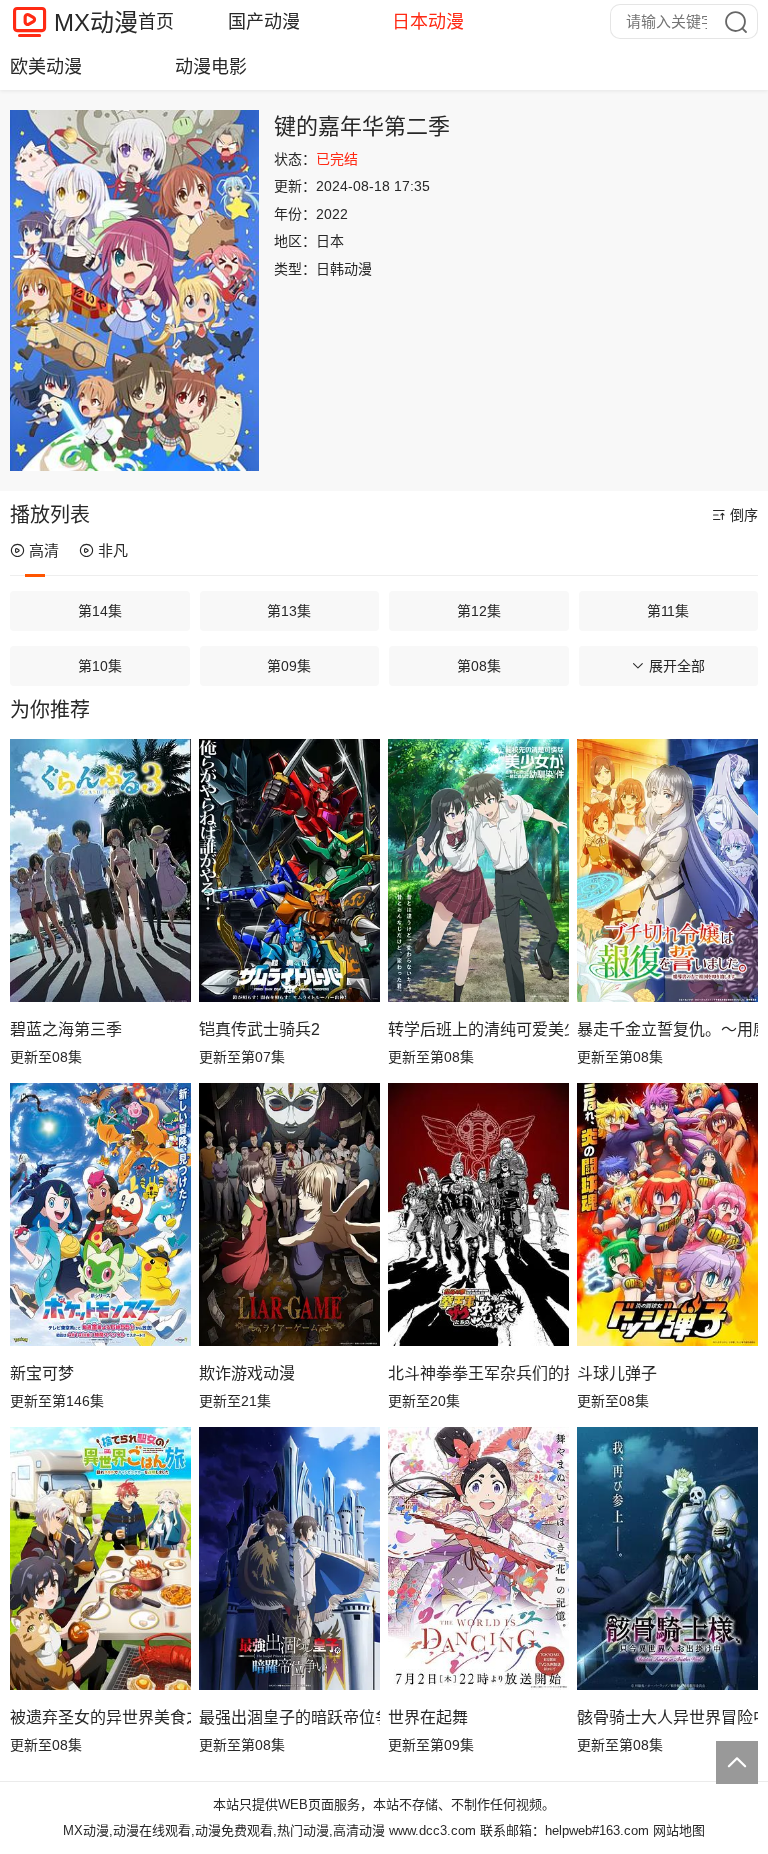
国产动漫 (264, 22)
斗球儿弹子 (617, 1373)
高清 (44, 550)
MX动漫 (96, 22)
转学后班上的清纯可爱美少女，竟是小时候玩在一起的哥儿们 (478, 1029)
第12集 (479, 611)
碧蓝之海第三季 (66, 1029)
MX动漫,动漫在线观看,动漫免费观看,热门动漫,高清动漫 (224, 1830)
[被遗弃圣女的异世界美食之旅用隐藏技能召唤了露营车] (100, 1558)
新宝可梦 (42, 1373)
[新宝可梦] (100, 1214)
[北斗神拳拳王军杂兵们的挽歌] (478, 1214)
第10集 (100, 666)
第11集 (668, 611)
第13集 (289, 611)
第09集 (289, 666)
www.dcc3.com (432, 1830)
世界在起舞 (428, 1717)
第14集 (100, 611)
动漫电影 (211, 67)
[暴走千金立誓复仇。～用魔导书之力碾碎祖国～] (667, 870)
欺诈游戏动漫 (247, 1373)
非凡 (113, 550)
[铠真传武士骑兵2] (289, 870)
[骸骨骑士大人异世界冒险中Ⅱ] (667, 1558)
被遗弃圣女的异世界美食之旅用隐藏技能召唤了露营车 (100, 1717)
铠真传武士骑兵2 (259, 1029)
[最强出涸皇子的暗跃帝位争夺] (289, 1558)
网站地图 (679, 1830)
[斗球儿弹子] (667, 1214)
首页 (156, 22)
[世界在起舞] (478, 1558)
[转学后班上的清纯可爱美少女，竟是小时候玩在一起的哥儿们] (478, 870)
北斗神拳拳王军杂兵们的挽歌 (478, 1373)
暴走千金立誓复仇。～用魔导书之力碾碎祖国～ (667, 1029)
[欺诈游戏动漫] (289, 1214)
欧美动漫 (46, 67)
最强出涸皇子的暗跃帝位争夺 (289, 1717)
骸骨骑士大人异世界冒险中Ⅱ (667, 1717)
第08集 (479, 666)
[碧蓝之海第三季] (100, 870)
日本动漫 (428, 22)
